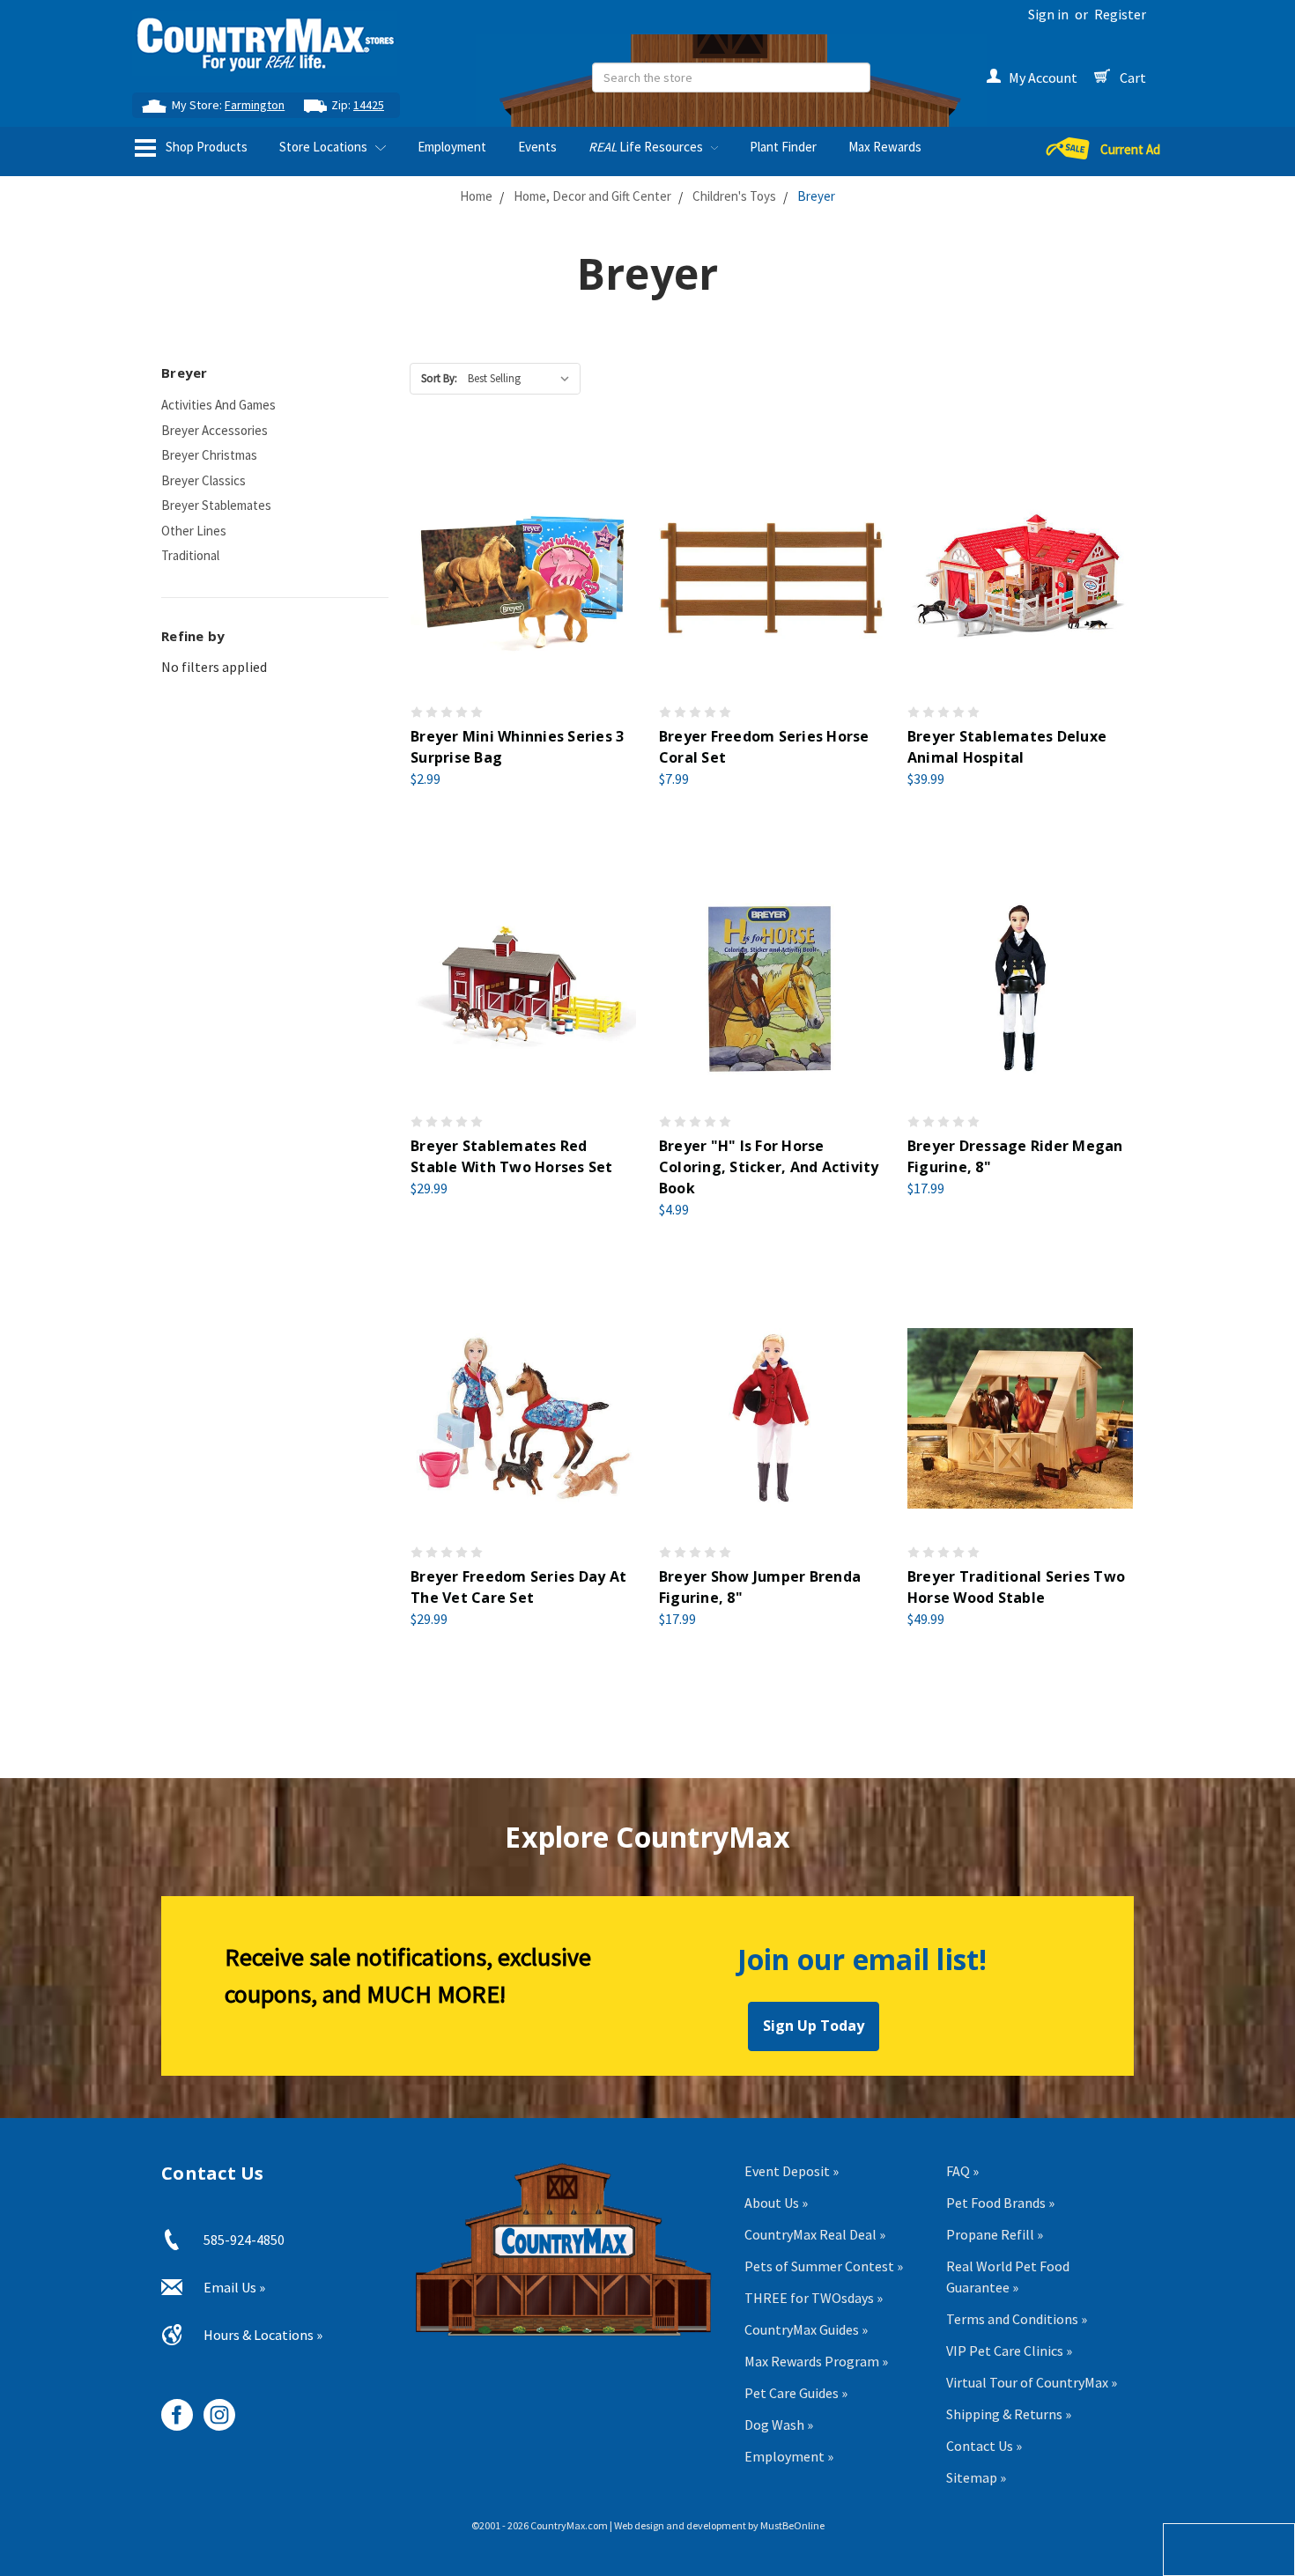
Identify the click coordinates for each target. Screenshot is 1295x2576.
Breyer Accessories (215, 430)
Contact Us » (984, 2446)
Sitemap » (976, 2477)
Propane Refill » (995, 2234)
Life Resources (647, 147)
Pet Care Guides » (796, 2393)
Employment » (789, 2456)
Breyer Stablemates (216, 505)
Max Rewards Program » (816, 2361)
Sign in (1048, 14)
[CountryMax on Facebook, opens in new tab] (170, 2408)
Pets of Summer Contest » (824, 2266)
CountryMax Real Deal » (815, 2234)
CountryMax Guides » (806, 2329)
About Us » (776, 2203)
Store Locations (325, 147)
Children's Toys (734, 196)
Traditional (190, 555)
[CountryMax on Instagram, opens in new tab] (213, 2408)
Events (537, 147)
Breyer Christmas (209, 455)
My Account (1043, 78)
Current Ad (1130, 149)
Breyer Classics (203, 480)
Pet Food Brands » (1000, 2203)
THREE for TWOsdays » (814, 2298)
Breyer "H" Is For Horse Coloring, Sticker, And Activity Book (769, 1167)
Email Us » (234, 2287)
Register (1120, 14)
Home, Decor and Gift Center (592, 196)
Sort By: (439, 378)
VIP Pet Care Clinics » (1009, 2351)
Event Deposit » (792, 2171)
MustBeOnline (792, 2525)
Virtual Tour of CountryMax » (1032, 2382)
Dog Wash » (779, 2425)
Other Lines (194, 531)
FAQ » (962, 2171)
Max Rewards (885, 147)
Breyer (816, 196)
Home (476, 196)
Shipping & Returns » (1009, 2414)
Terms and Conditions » (1017, 2319)
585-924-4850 (244, 2240)
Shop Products (205, 147)
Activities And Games (218, 405)
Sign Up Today (814, 2026)
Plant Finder (783, 147)
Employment (452, 147)
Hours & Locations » (263, 2335)
